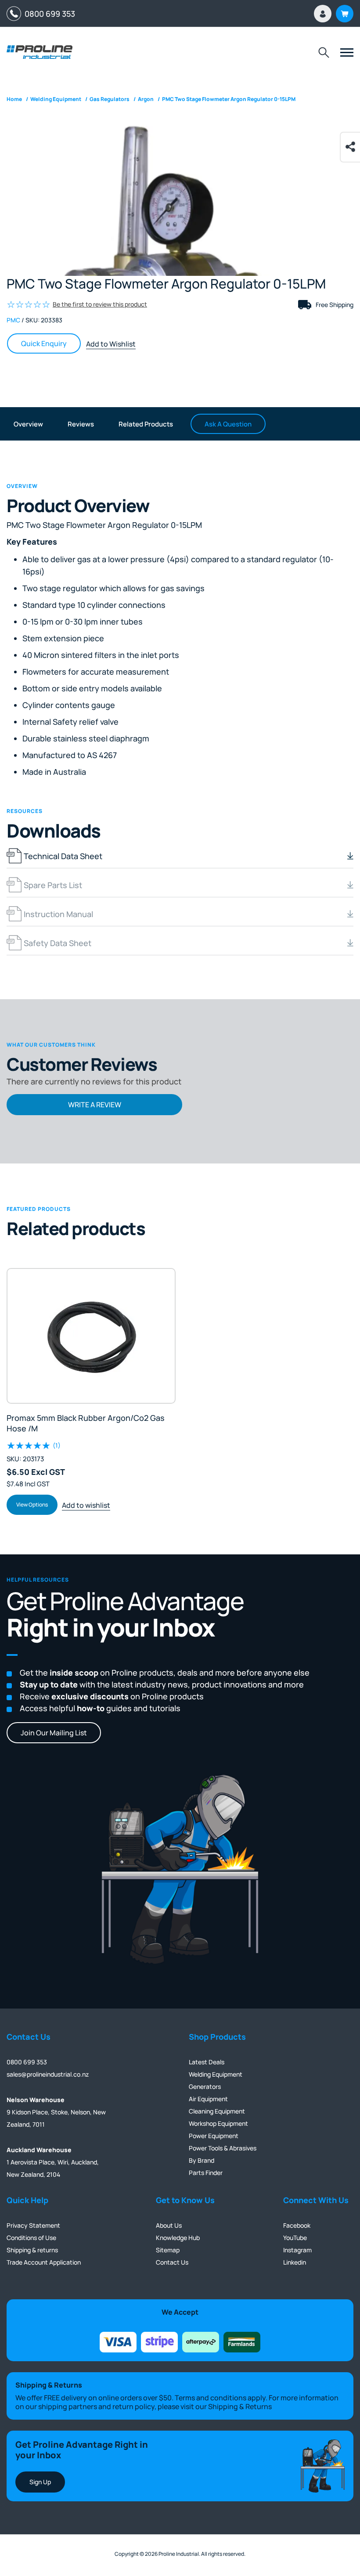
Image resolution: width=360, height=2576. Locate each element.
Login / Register (323, 14)
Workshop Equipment (218, 2123)
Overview (28, 424)
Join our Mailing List (54, 1733)
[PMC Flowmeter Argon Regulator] (180, 237)
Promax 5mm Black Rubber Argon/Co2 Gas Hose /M (86, 1423)
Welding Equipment (216, 2074)
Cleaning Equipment (217, 2111)
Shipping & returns (32, 2250)
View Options (32, 1505)
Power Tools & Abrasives (223, 2148)
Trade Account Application (44, 2262)
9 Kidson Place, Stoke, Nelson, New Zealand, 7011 (56, 2112)
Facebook (297, 2225)
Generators (205, 2086)
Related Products (146, 424)
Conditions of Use (31, 2238)
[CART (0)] (345, 14)
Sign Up (40, 2482)
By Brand (202, 2160)
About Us (169, 2225)
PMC (13, 320)
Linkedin (295, 2262)
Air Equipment (208, 2099)
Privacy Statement (33, 2225)
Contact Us (172, 2262)
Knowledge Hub (178, 2238)
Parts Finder (206, 2173)
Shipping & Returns (240, 2406)
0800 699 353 (48, 14)
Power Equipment (214, 2136)
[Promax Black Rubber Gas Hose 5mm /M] (91, 1336)
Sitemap (168, 2250)
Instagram (297, 2250)
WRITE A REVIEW (95, 1105)
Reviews (81, 424)
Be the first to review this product (100, 304)
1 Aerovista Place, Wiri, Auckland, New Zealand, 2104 (53, 2162)
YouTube (295, 2238)
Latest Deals (207, 2062)
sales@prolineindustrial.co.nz (48, 2074)
